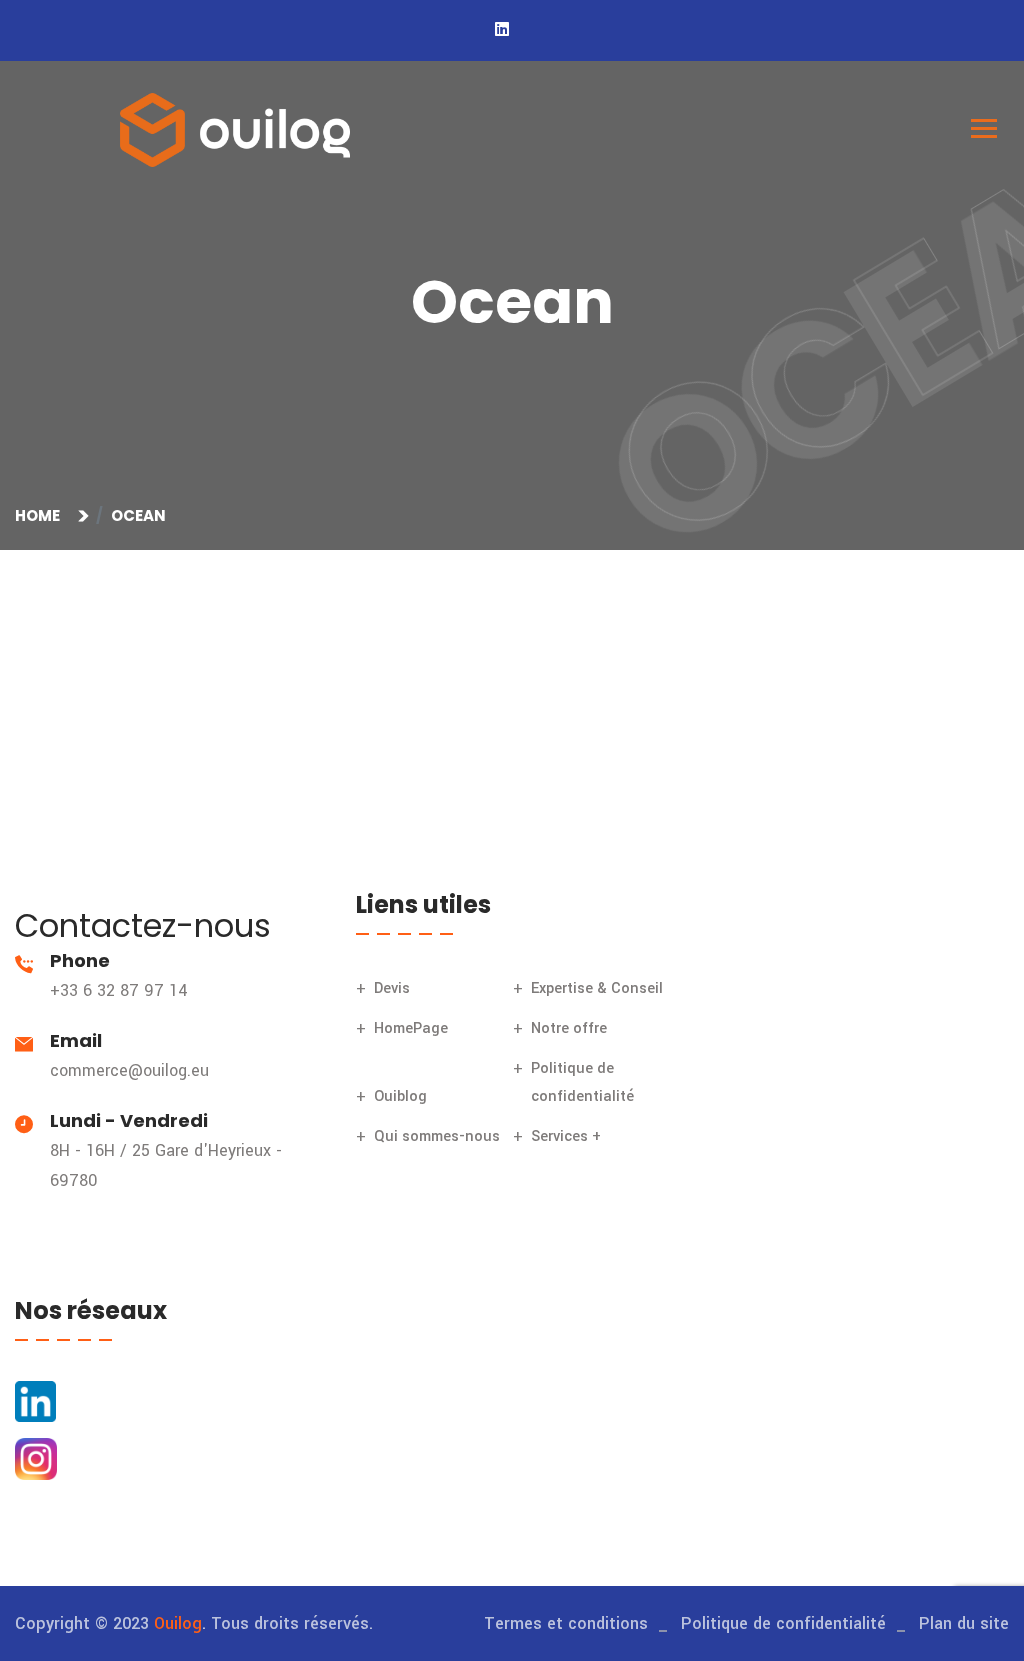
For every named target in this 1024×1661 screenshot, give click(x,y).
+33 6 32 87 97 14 (119, 990)
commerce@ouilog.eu (129, 1070)
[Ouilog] (235, 129)
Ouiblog (400, 1096)
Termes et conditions (566, 1623)
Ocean (138, 515)
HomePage (411, 1028)
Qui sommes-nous (437, 1136)
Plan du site (964, 1623)
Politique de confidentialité (783, 1623)
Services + (566, 1136)
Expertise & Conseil (597, 988)
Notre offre (569, 1028)
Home (40, 515)
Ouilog (178, 1623)
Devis (392, 988)
